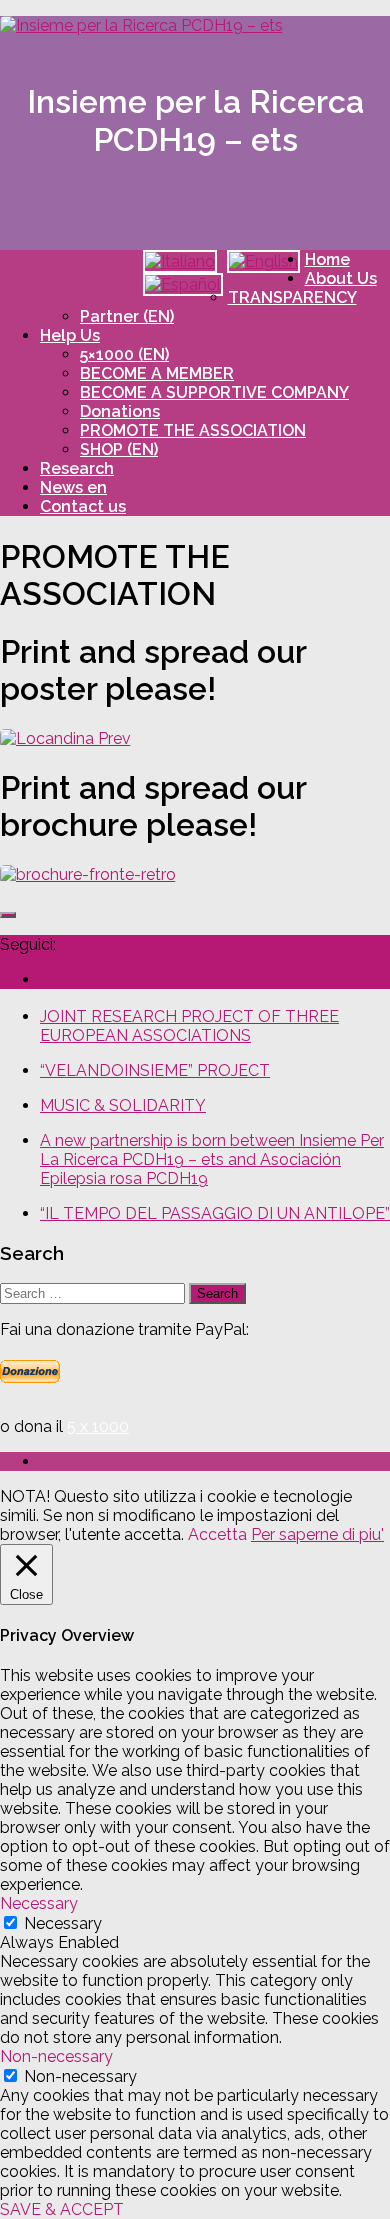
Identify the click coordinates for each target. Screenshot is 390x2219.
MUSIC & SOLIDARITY (123, 1105)
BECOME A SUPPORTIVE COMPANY (214, 392)
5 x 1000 (98, 1426)
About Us (341, 278)
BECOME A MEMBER (157, 373)
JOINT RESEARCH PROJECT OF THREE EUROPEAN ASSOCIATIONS (189, 1026)
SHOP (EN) (119, 449)
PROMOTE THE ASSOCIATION (193, 430)
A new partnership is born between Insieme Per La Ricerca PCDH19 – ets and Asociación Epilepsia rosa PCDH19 (212, 1159)
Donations (120, 411)
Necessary (63, 1923)
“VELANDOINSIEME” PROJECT (155, 1070)
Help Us (70, 335)
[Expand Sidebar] (8, 915)
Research (77, 468)
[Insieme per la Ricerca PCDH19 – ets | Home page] (141, 25)
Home (327, 259)
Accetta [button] (217, 1534)
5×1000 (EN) (124, 354)
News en (73, 487)
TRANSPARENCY (292, 297)
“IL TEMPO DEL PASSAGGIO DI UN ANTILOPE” (215, 1213)
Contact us (83, 506)
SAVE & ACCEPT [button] (62, 2209)
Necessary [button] (39, 1903)
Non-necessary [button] (56, 2056)
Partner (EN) (127, 316)
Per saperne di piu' (317, 1534)
